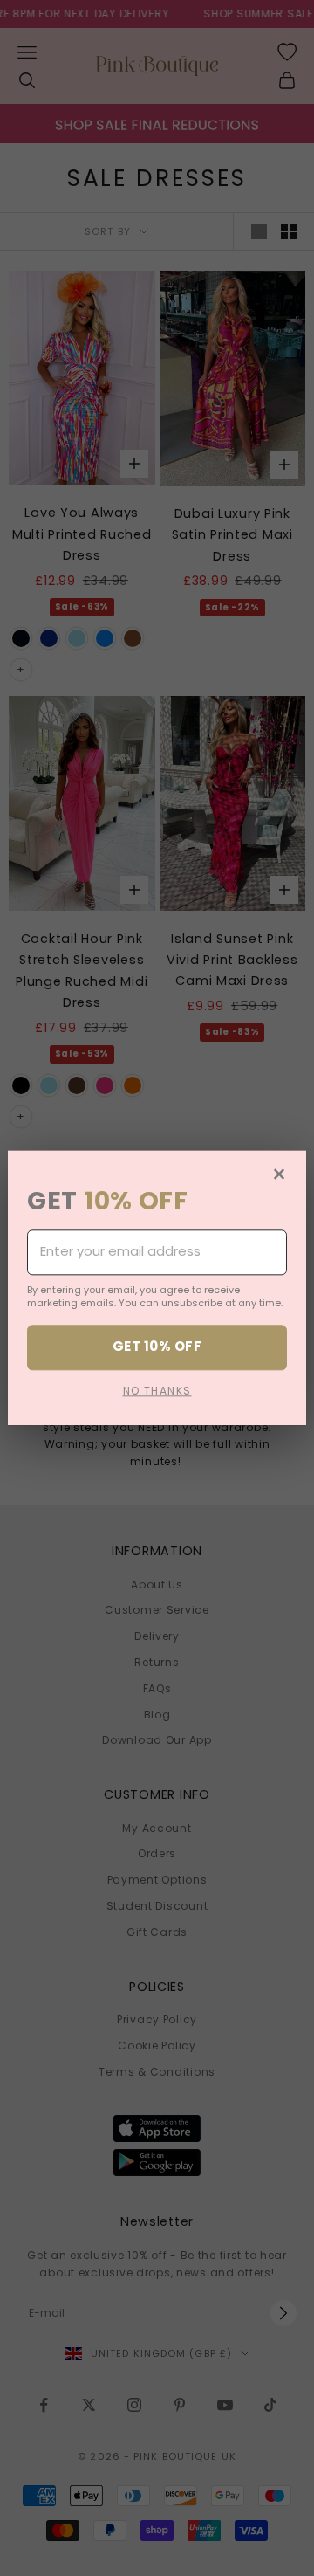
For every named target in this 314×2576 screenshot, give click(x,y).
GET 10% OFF (157, 1347)
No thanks (157, 1391)
